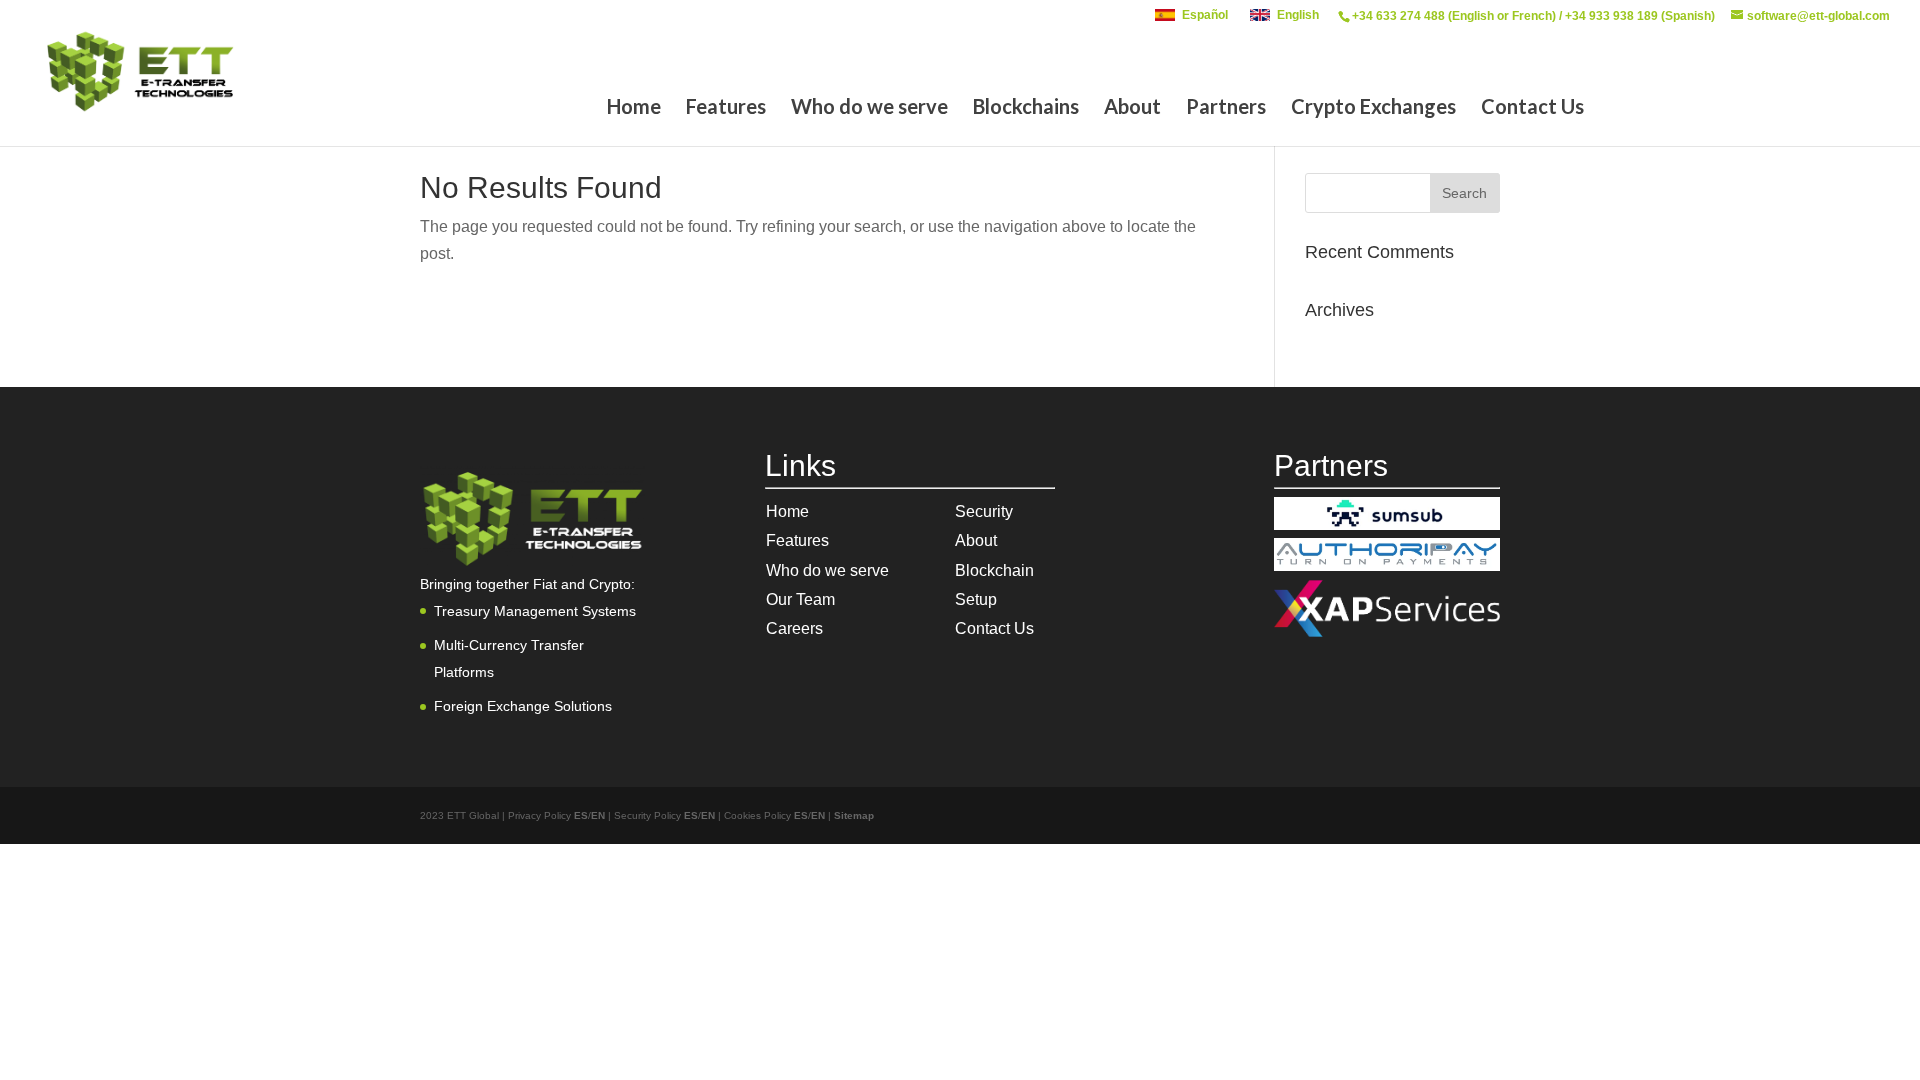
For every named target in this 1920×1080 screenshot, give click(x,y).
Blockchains (1026, 108)
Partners (1226, 108)
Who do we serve (869, 108)
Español (1205, 15)
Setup (976, 599)
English (1298, 15)
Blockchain (994, 570)
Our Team (800, 599)
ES (581, 815)
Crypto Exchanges (1373, 108)
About (1132, 108)
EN (598, 815)
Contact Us (1532, 108)
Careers (794, 628)
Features (726, 108)
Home (634, 108)
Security (984, 511)
